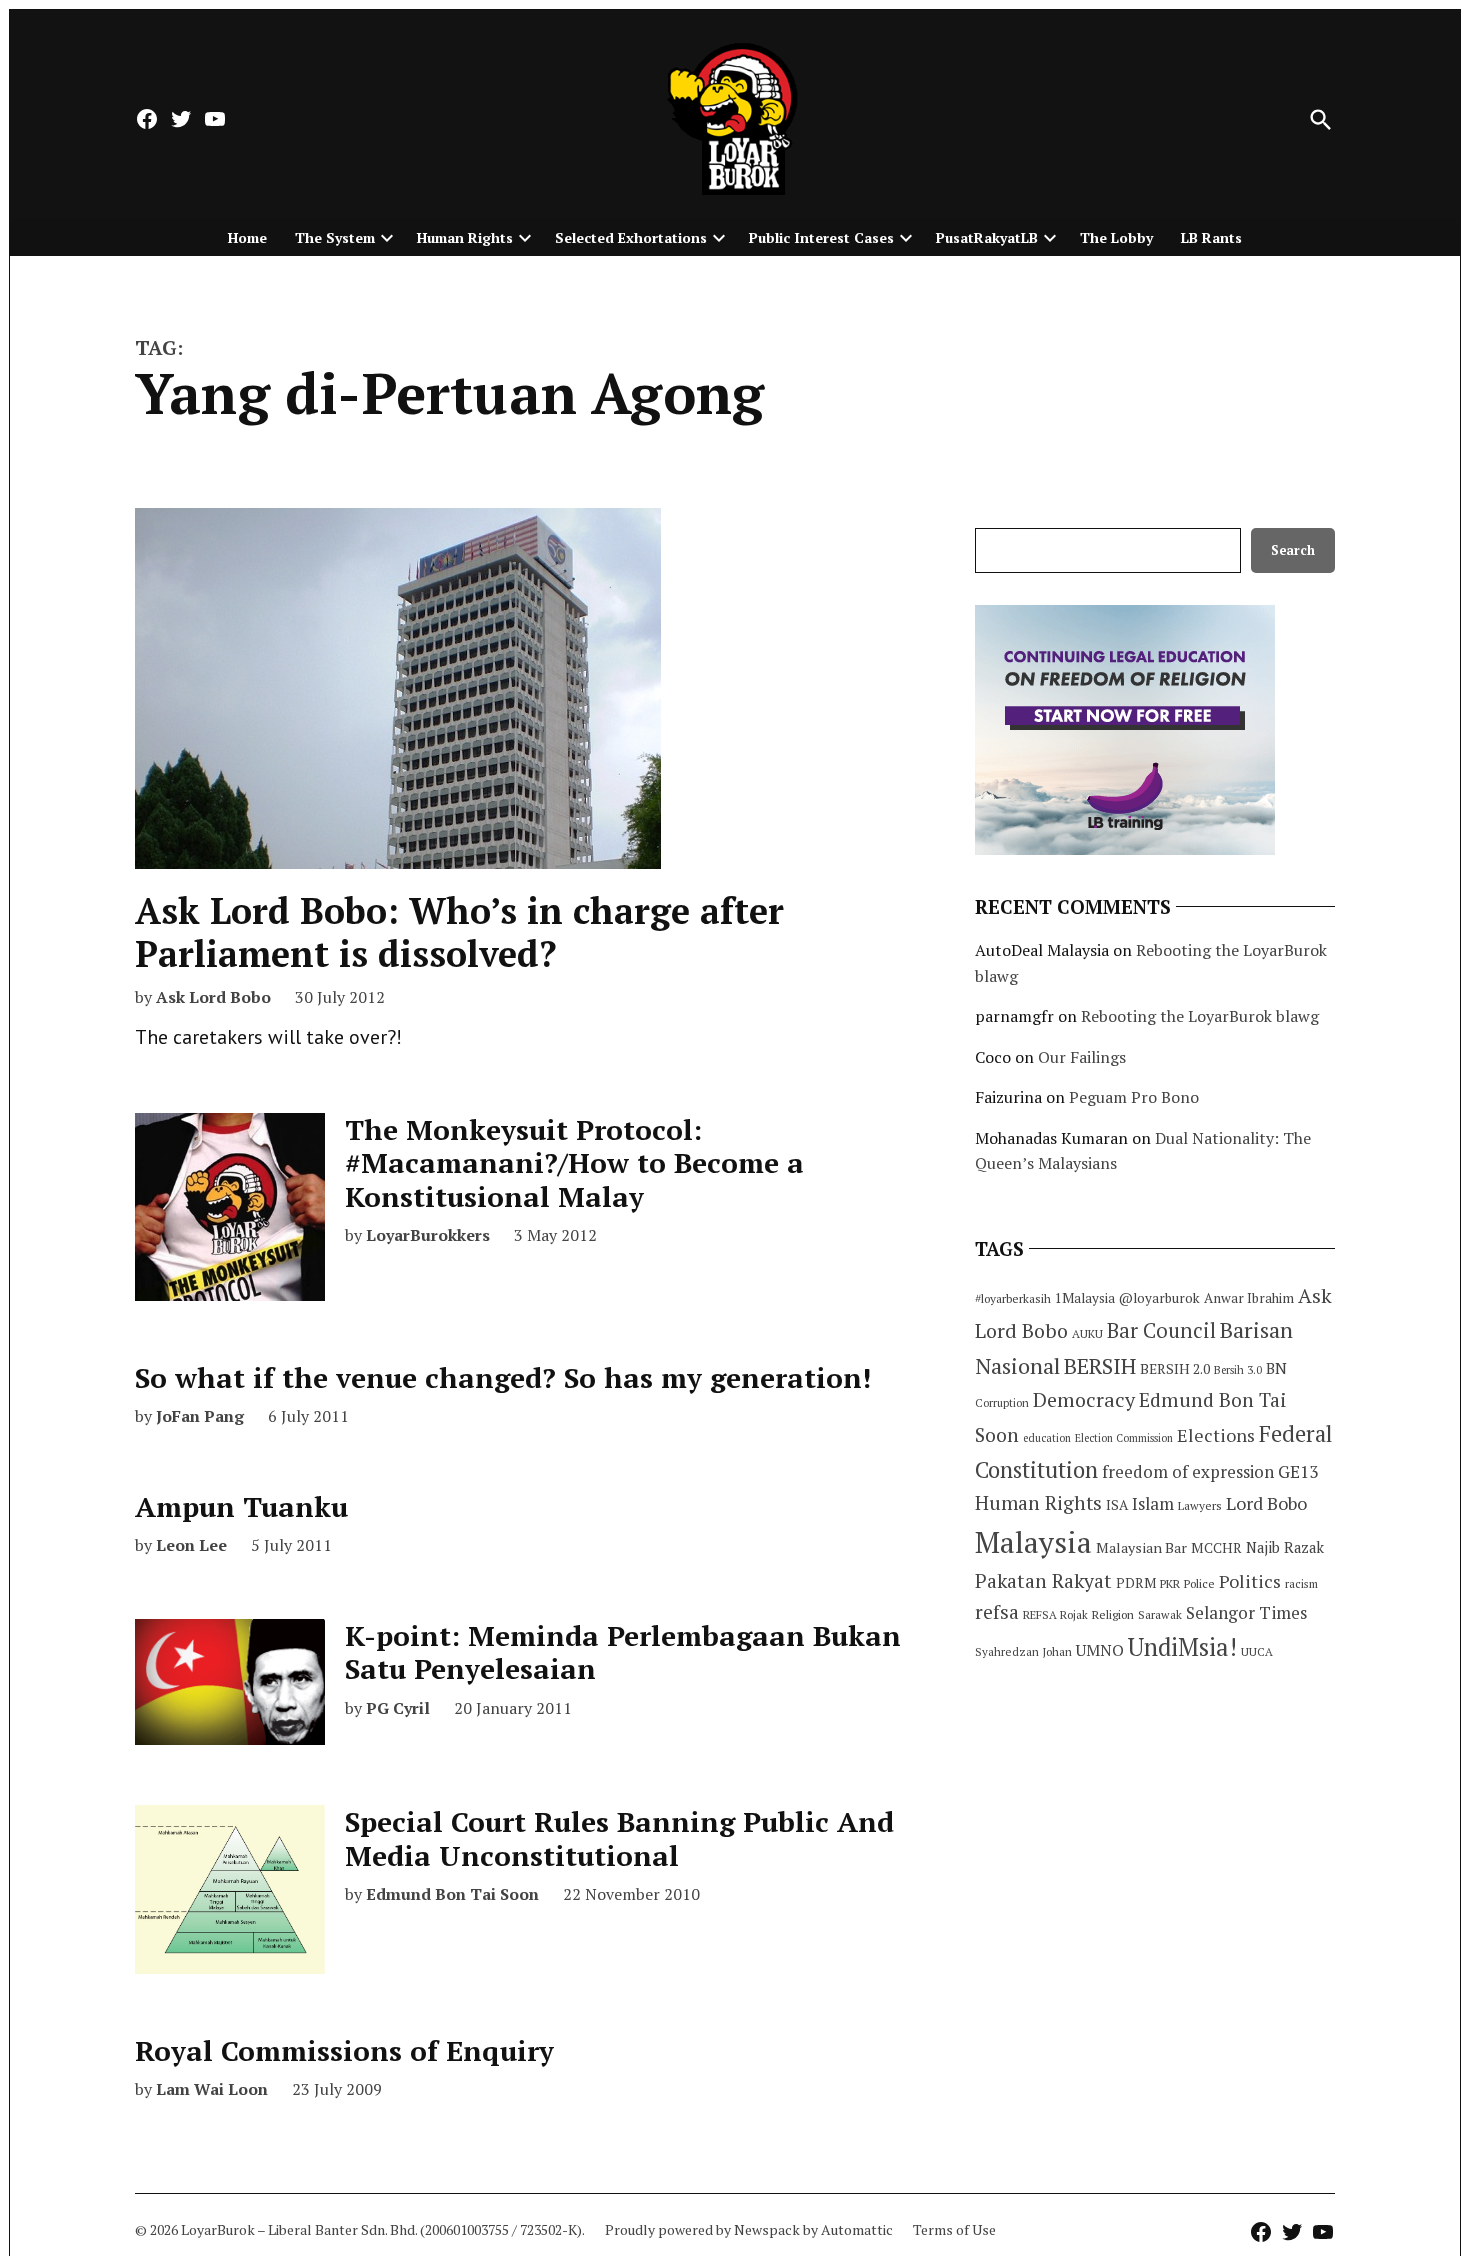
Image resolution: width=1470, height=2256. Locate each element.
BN (1276, 1368)
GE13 (1298, 1471)
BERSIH (1100, 1365)
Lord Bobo (1266, 1503)
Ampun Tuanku (241, 1506)
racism (1301, 1583)
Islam (1153, 1503)
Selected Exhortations (631, 237)
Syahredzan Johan (1023, 1651)
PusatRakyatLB (987, 237)
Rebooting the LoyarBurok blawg (1200, 1016)
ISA (1117, 1505)
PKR (1170, 1583)
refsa (997, 1612)
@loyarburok (1159, 1298)
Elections (1216, 1435)
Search (1293, 550)
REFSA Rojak (1055, 1614)
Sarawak (1160, 1614)
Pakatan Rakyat (1043, 1581)
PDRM (1136, 1583)
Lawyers (1200, 1505)
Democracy (1084, 1399)
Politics (1250, 1581)
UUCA (1257, 1651)
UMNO (1100, 1650)
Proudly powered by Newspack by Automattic (749, 2229)
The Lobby (1116, 237)
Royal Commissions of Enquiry (344, 2050)
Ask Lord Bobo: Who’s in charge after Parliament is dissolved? (459, 932)
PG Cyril (398, 1708)
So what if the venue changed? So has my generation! (503, 1377)
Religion (1113, 1614)
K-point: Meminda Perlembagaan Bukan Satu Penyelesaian (623, 1652)
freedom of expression (1188, 1471)
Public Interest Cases (821, 237)
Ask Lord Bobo (213, 997)
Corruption (1002, 1403)
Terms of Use (954, 2229)
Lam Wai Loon (212, 2089)
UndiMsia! (1182, 1647)
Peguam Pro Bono (1134, 1097)
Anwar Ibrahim (1249, 1298)
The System (335, 237)
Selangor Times (1246, 1612)
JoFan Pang (200, 1416)
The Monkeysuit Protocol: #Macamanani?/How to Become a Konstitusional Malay (574, 1163)
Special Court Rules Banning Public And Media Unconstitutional (619, 1838)
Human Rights (465, 237)
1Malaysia (1085, 1298)
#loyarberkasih (1013, 1298)
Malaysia (1033, 1542)
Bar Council (1161, 1330)
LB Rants (1211, 237)
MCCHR (1216, 1548)
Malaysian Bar (1141, 1547)
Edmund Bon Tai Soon (452, 1894)
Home (247, 237)
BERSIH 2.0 (1175, 1368)
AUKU (1087, 1333)
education (1047, 1438)
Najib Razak (1285, 1547)
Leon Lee (191, 1545)
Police (1199, 1583)
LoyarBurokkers (428, 1235)
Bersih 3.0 (1238, 1370)
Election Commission (1124, 1438)
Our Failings (1082, 1057)
